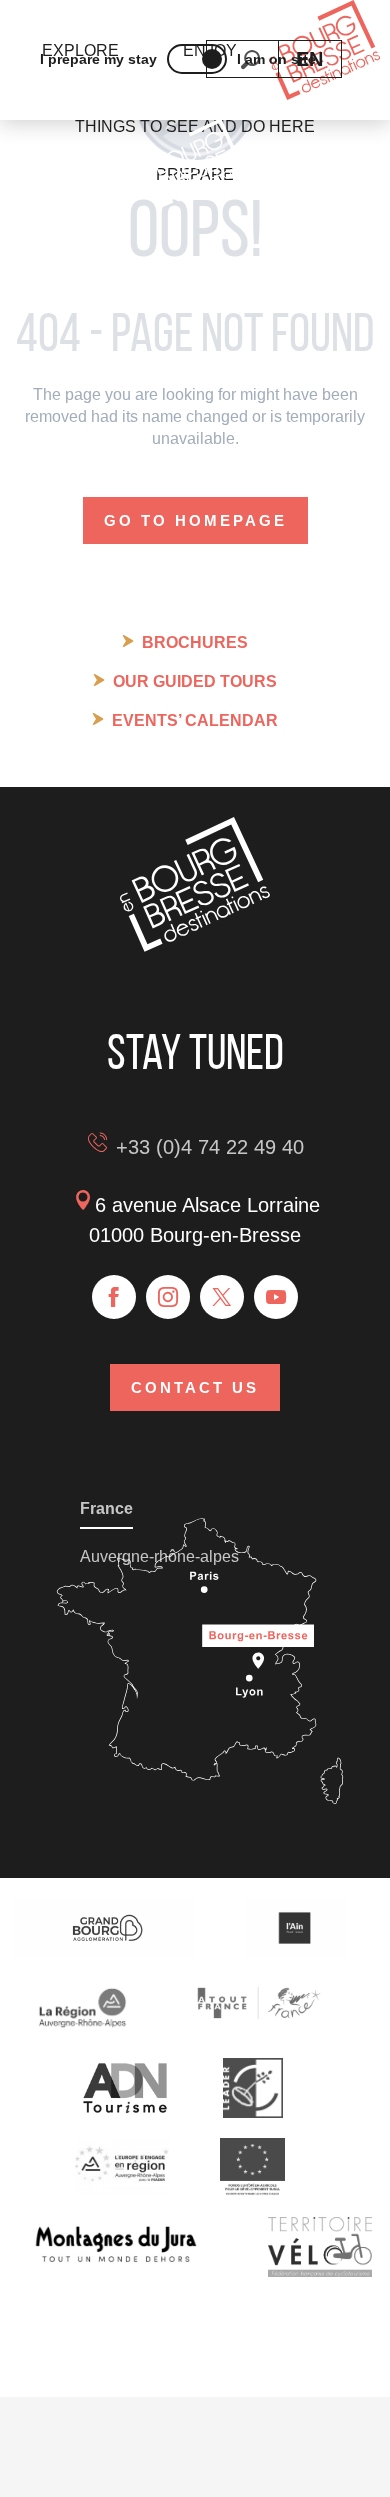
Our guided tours (195, 681)
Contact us (195, 1387)
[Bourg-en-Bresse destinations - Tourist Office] (195, 946)
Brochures (195, 642)
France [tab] (106, 1508)
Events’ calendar (195, 720)
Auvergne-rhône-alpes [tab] (159, 1556)
